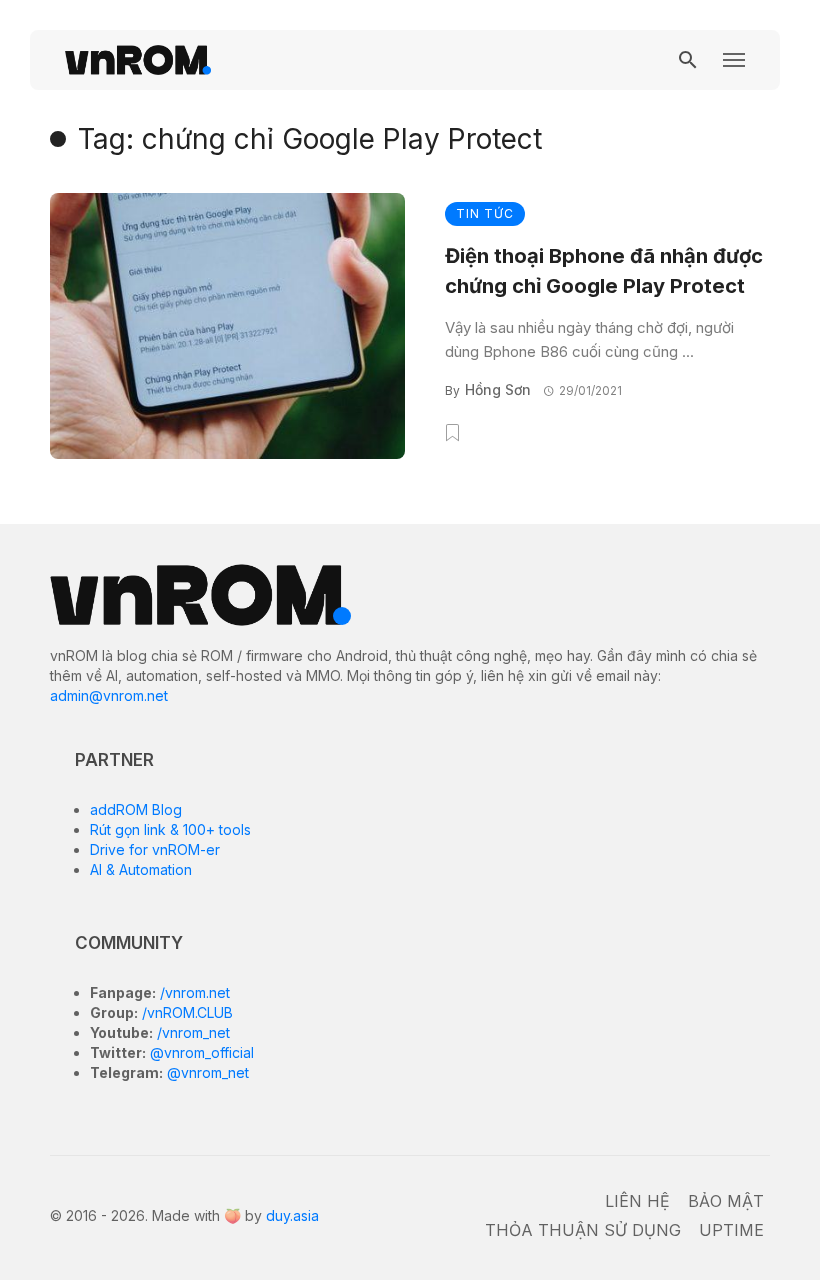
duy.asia (292, 1215)
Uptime (731, 1230)
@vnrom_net (206, 1072)
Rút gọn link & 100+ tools (170, 829)
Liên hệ (637, 1201)
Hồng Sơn (498, 389)
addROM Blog (136, 809)
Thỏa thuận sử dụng (583, 1230)
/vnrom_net (191, 1032)
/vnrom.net (193, 992)
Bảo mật (726, 1201)
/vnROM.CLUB (185, 1012)
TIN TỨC (485, 213)
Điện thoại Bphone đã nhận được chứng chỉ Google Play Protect (604, 270)
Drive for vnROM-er (155, 849)
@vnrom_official (200, 1052)
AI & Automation (141, 869)
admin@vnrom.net (109, 695)
